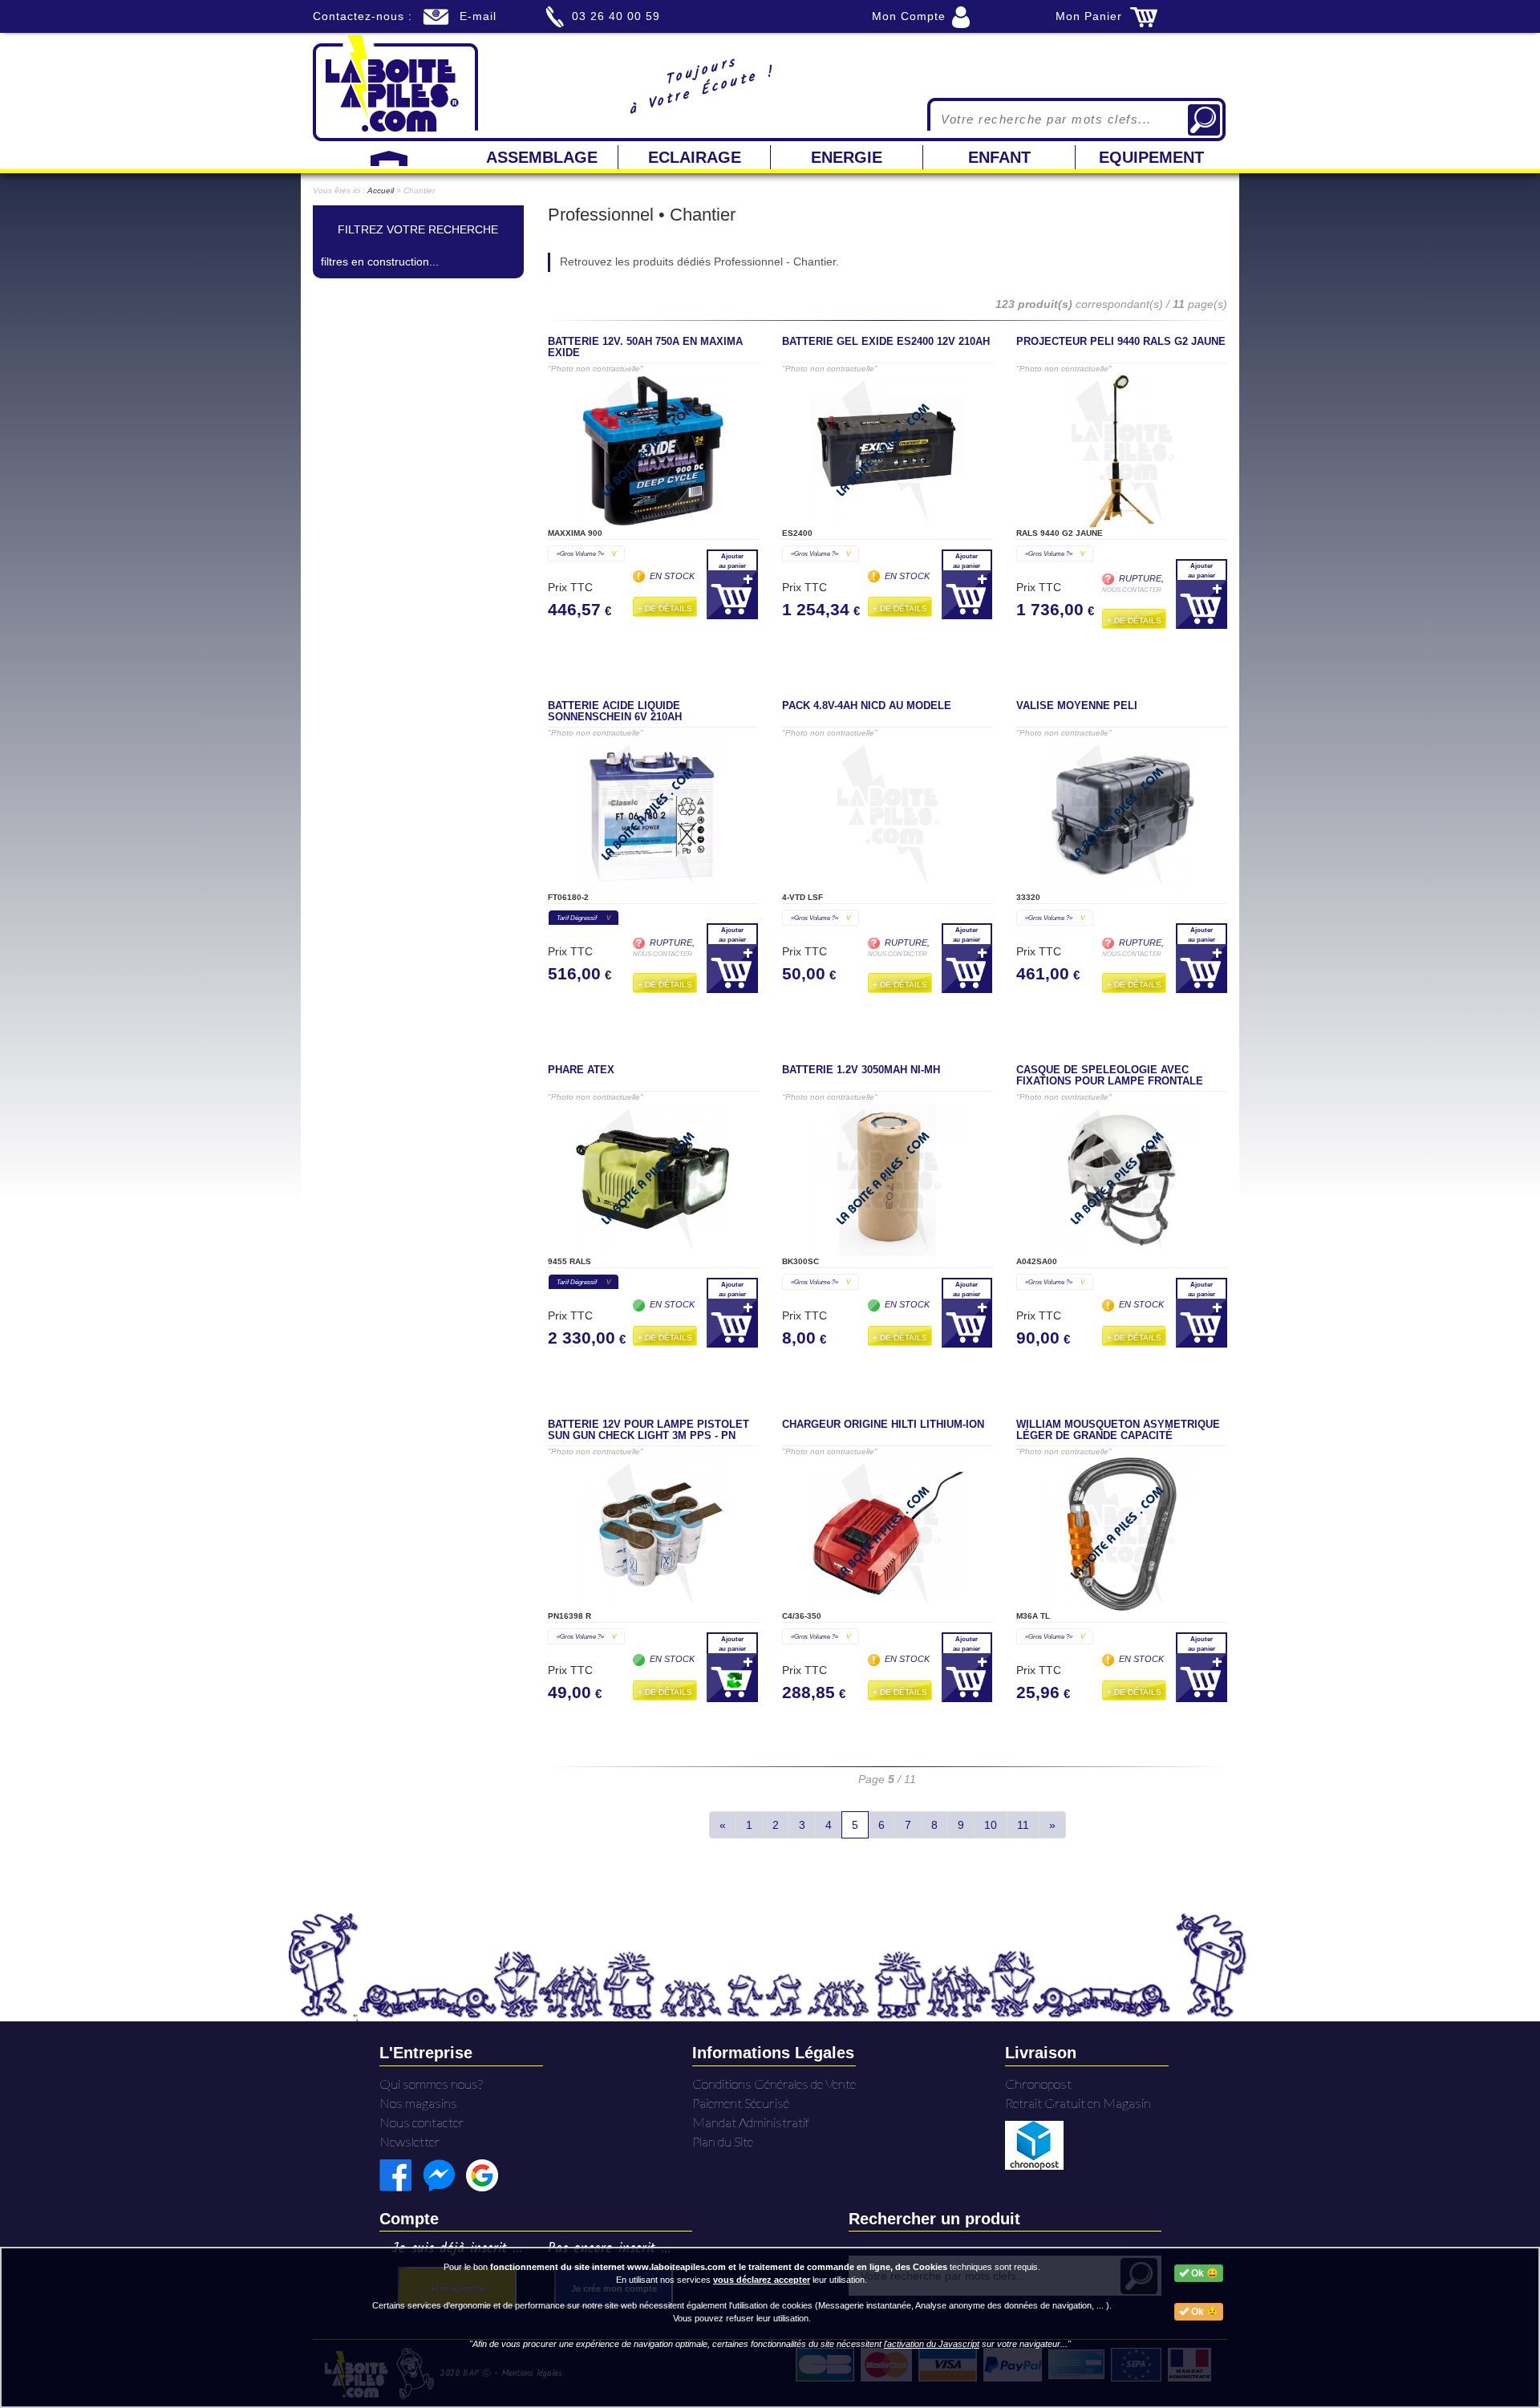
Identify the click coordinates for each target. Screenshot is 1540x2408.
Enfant (999, 157)
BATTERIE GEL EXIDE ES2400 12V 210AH (886, 342)
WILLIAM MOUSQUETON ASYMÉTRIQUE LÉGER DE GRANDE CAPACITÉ (1118, 1430)
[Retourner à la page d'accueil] (395, 87)
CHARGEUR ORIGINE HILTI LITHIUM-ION (883, 1425)
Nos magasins (418, 2103)
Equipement (1151, 157)
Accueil (381, 191)
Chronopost (1038, 2084)
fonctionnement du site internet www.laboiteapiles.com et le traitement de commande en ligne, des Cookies (719, 2267)
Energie (847, 157)
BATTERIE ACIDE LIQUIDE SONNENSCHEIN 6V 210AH (615, 711)
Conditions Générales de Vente (774, 2084)
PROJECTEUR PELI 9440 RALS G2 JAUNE (1121, 342)
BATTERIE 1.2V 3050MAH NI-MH (861, 1070)
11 (1023, 1825)
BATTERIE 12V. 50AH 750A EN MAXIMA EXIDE (645, 347)
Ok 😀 (1204, 2273)
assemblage (542, 157)
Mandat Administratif (751, 2122)
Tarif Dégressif (584, 918)
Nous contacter (422, 2122)
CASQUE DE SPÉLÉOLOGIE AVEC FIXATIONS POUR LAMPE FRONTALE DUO (1110, 1081)
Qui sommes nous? (431, 2084)
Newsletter (410, 2141)
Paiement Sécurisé (741, 2103)
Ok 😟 (1204, 2312)
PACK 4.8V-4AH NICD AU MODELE (867, 706)
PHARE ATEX (581, 1070)
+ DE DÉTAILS (665, 608)
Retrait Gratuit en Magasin (1078, 2103)
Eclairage (695, 157)
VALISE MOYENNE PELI (1077, 706)
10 (991, 1825)
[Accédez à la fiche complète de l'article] (653, 451)
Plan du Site (723, 2141)
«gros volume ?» (586, 553)
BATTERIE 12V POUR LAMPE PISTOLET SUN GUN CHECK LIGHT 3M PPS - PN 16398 (648, 1436)
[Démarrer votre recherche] (1204, 120)
